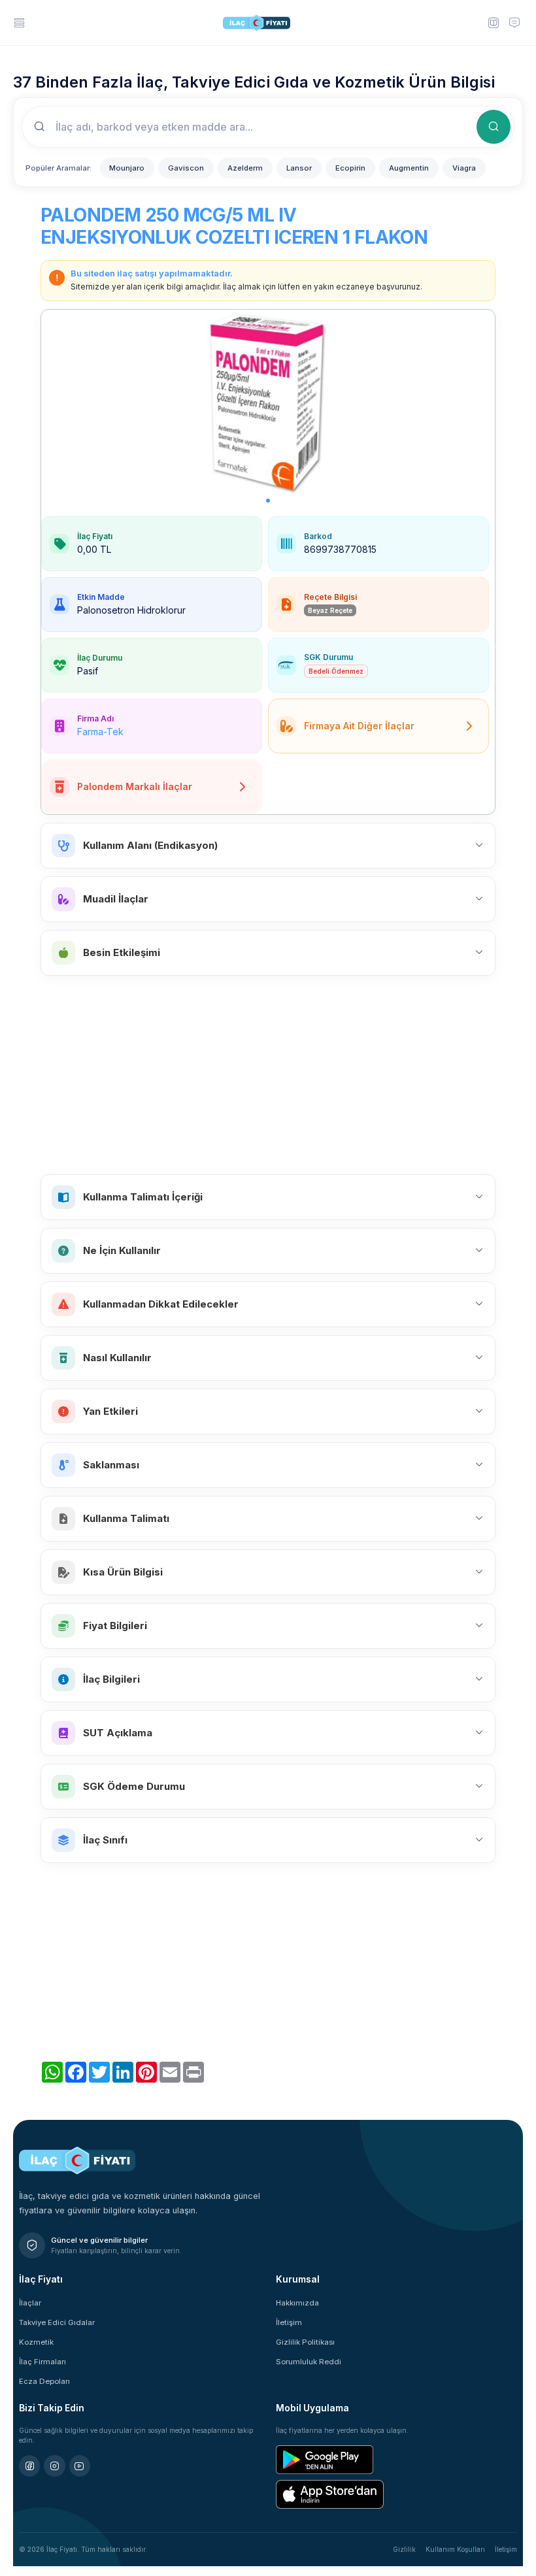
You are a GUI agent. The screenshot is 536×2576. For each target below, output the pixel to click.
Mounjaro (127, 168)
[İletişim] (514, 22)
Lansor (299, 168)
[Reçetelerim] (493, 22)
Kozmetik (36, 2342)
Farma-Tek (100, 732)
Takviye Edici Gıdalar (57, 2322)
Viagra (464, 168)
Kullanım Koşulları (455, 2549)
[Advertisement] (268, 1075)
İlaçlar (30, 2303)
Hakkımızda (297, 2303)
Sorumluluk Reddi (309, 2362)
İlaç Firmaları (42, 2362)
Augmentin (409, 168)
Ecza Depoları (44, 2381)
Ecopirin (350, 168)
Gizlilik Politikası (305, 2342)
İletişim (289, 2322)
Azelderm (245, 168)
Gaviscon (186, 168)
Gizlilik (404, 2549)
